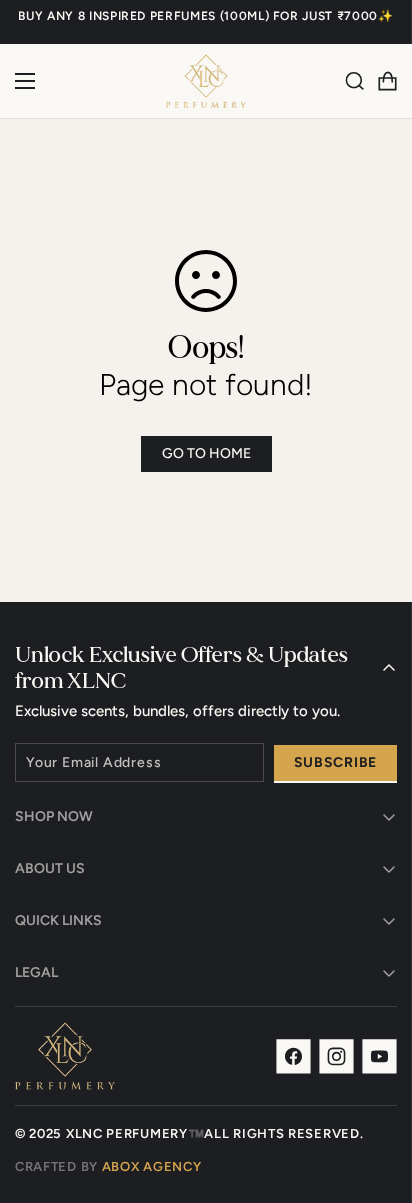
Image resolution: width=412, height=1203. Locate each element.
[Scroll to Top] (376, 1097)
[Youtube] (379, 1056)
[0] (387, 81)
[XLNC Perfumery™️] (206, 81)
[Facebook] (293, 1056)
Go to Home (206, 453)
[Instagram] (336, 1056)
